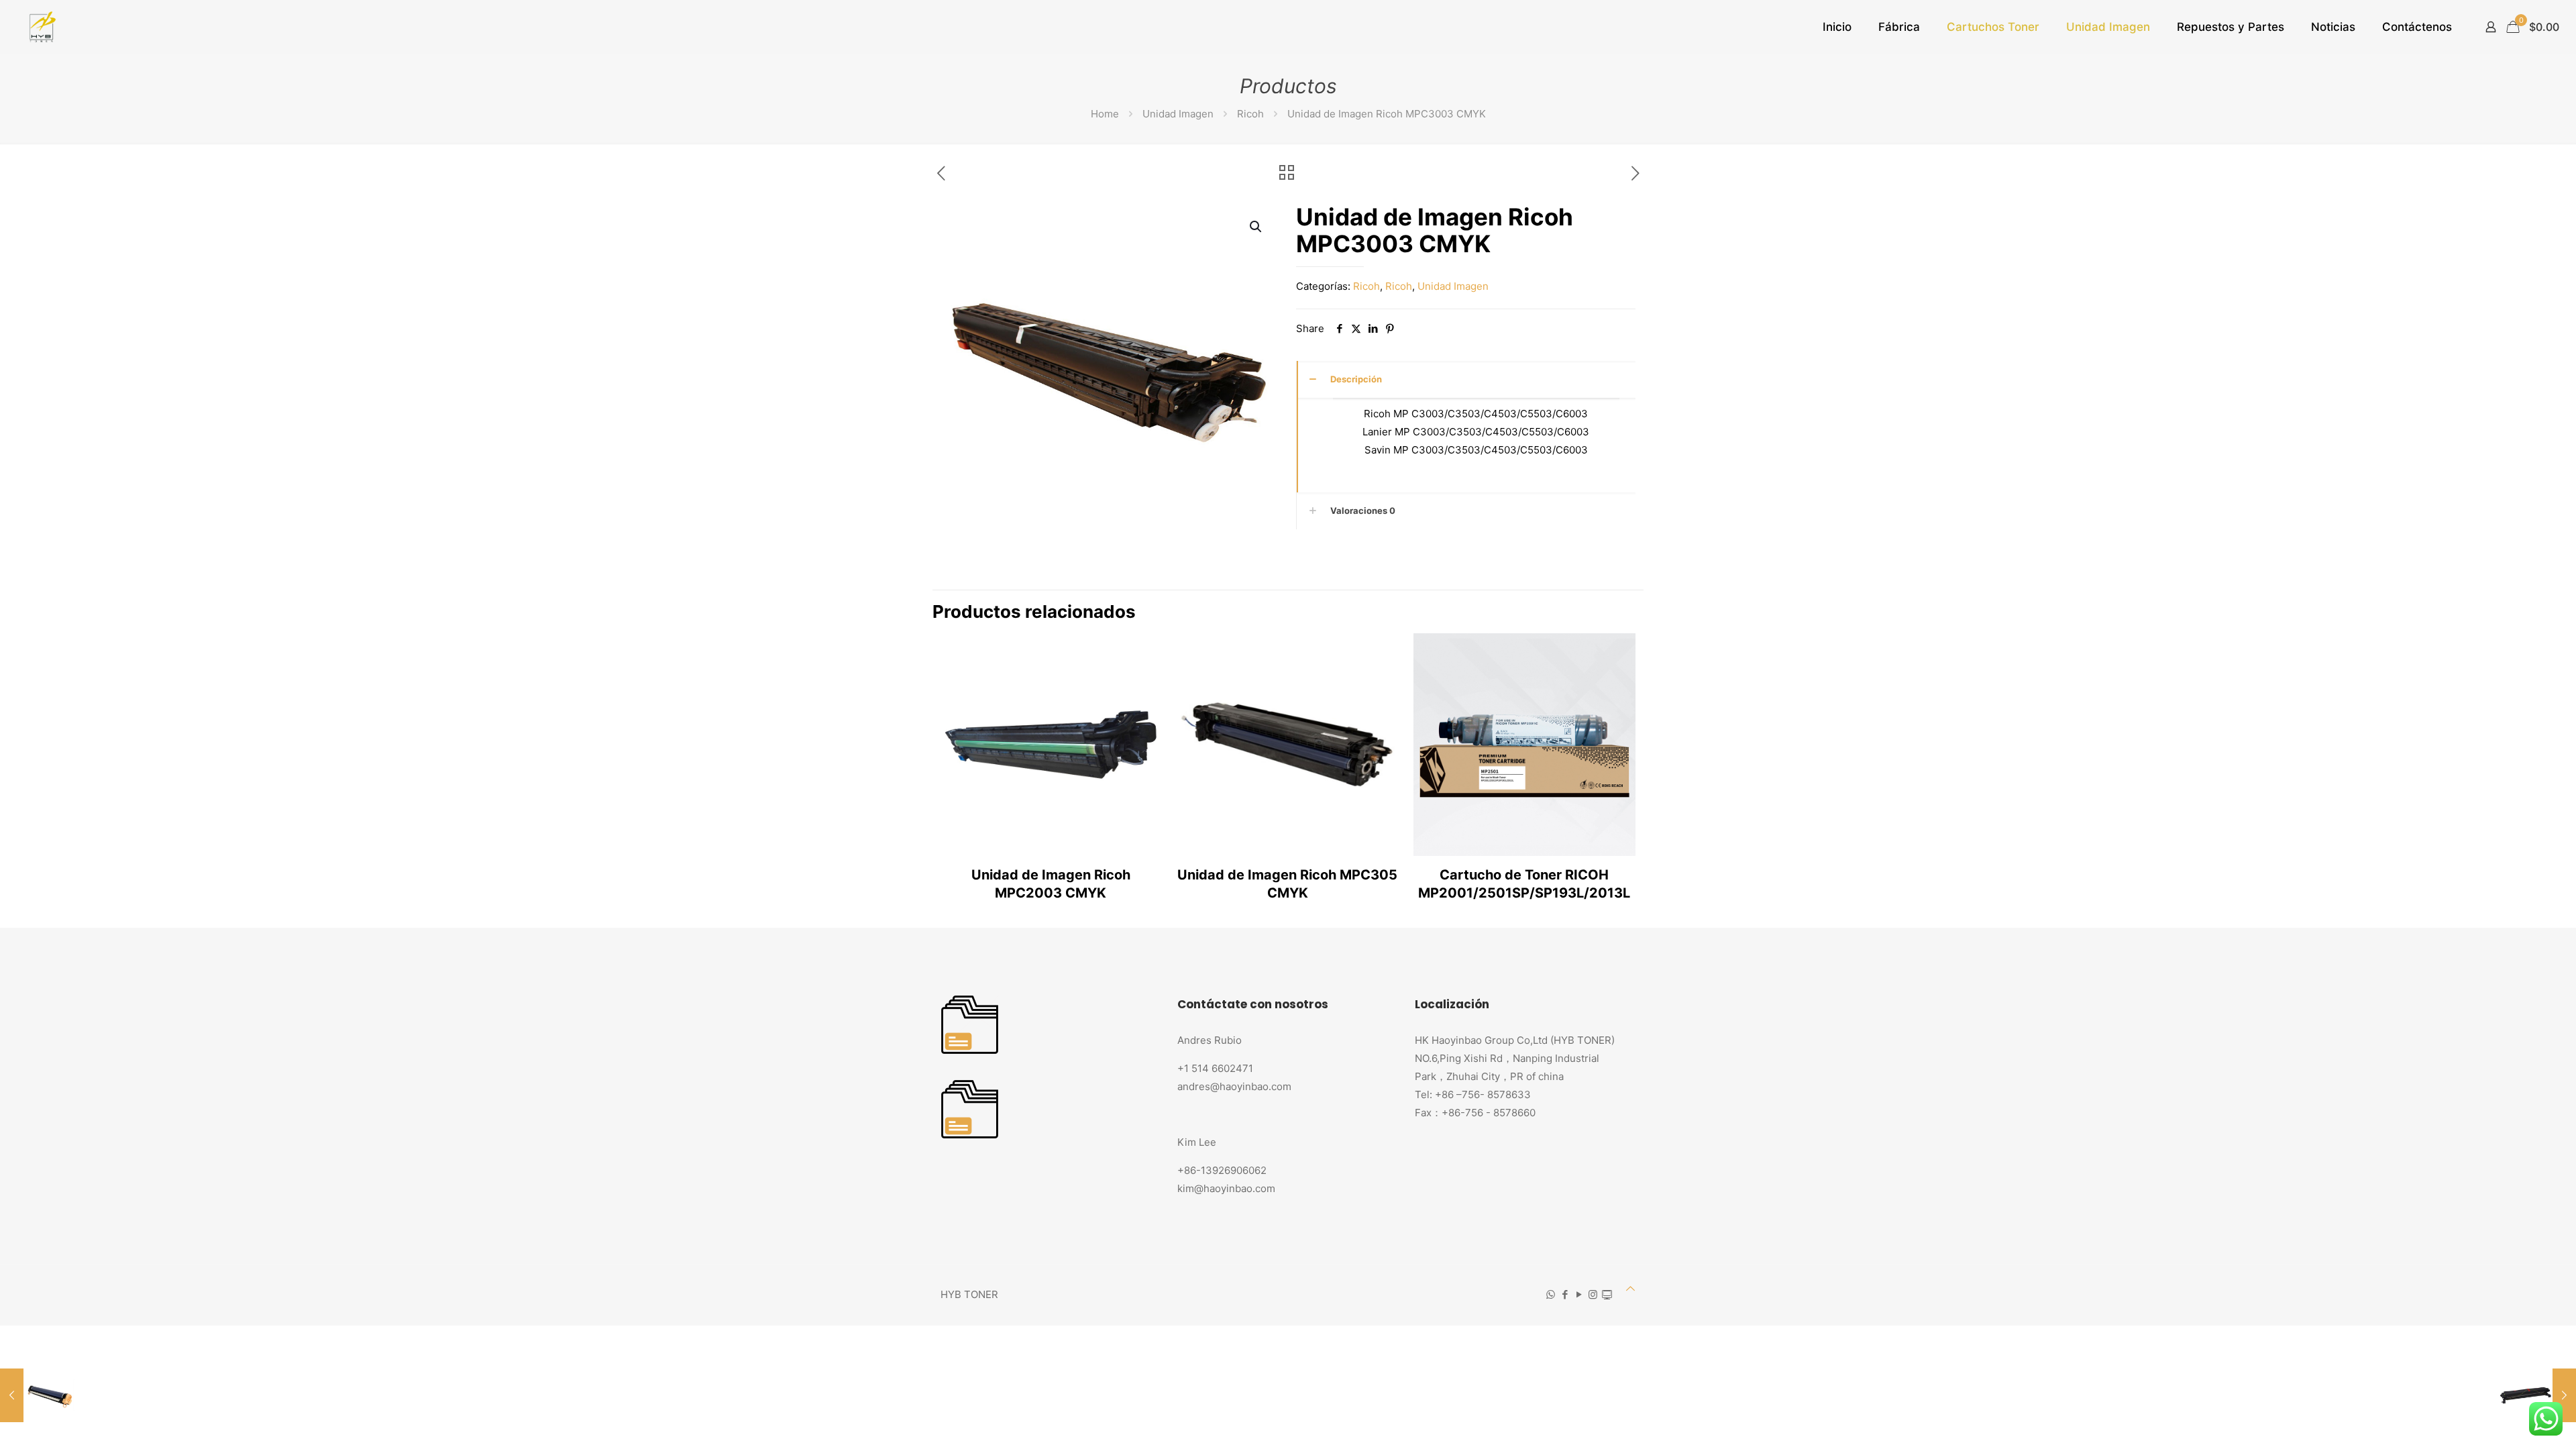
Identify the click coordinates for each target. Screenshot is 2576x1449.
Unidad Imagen (1178, 114)
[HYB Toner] (41, 27)
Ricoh (1250, 114)
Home (1105, 114)
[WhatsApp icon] (1551, 1294)
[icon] (1607, 1294)
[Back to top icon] (1630, 1288)
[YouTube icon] (1579, 1294)
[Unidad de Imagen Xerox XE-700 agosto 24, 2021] (39, 1395)
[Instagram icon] (1593, 1294)
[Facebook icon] (1565, 1294)
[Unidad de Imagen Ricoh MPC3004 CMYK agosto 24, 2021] (2537, 1395)
